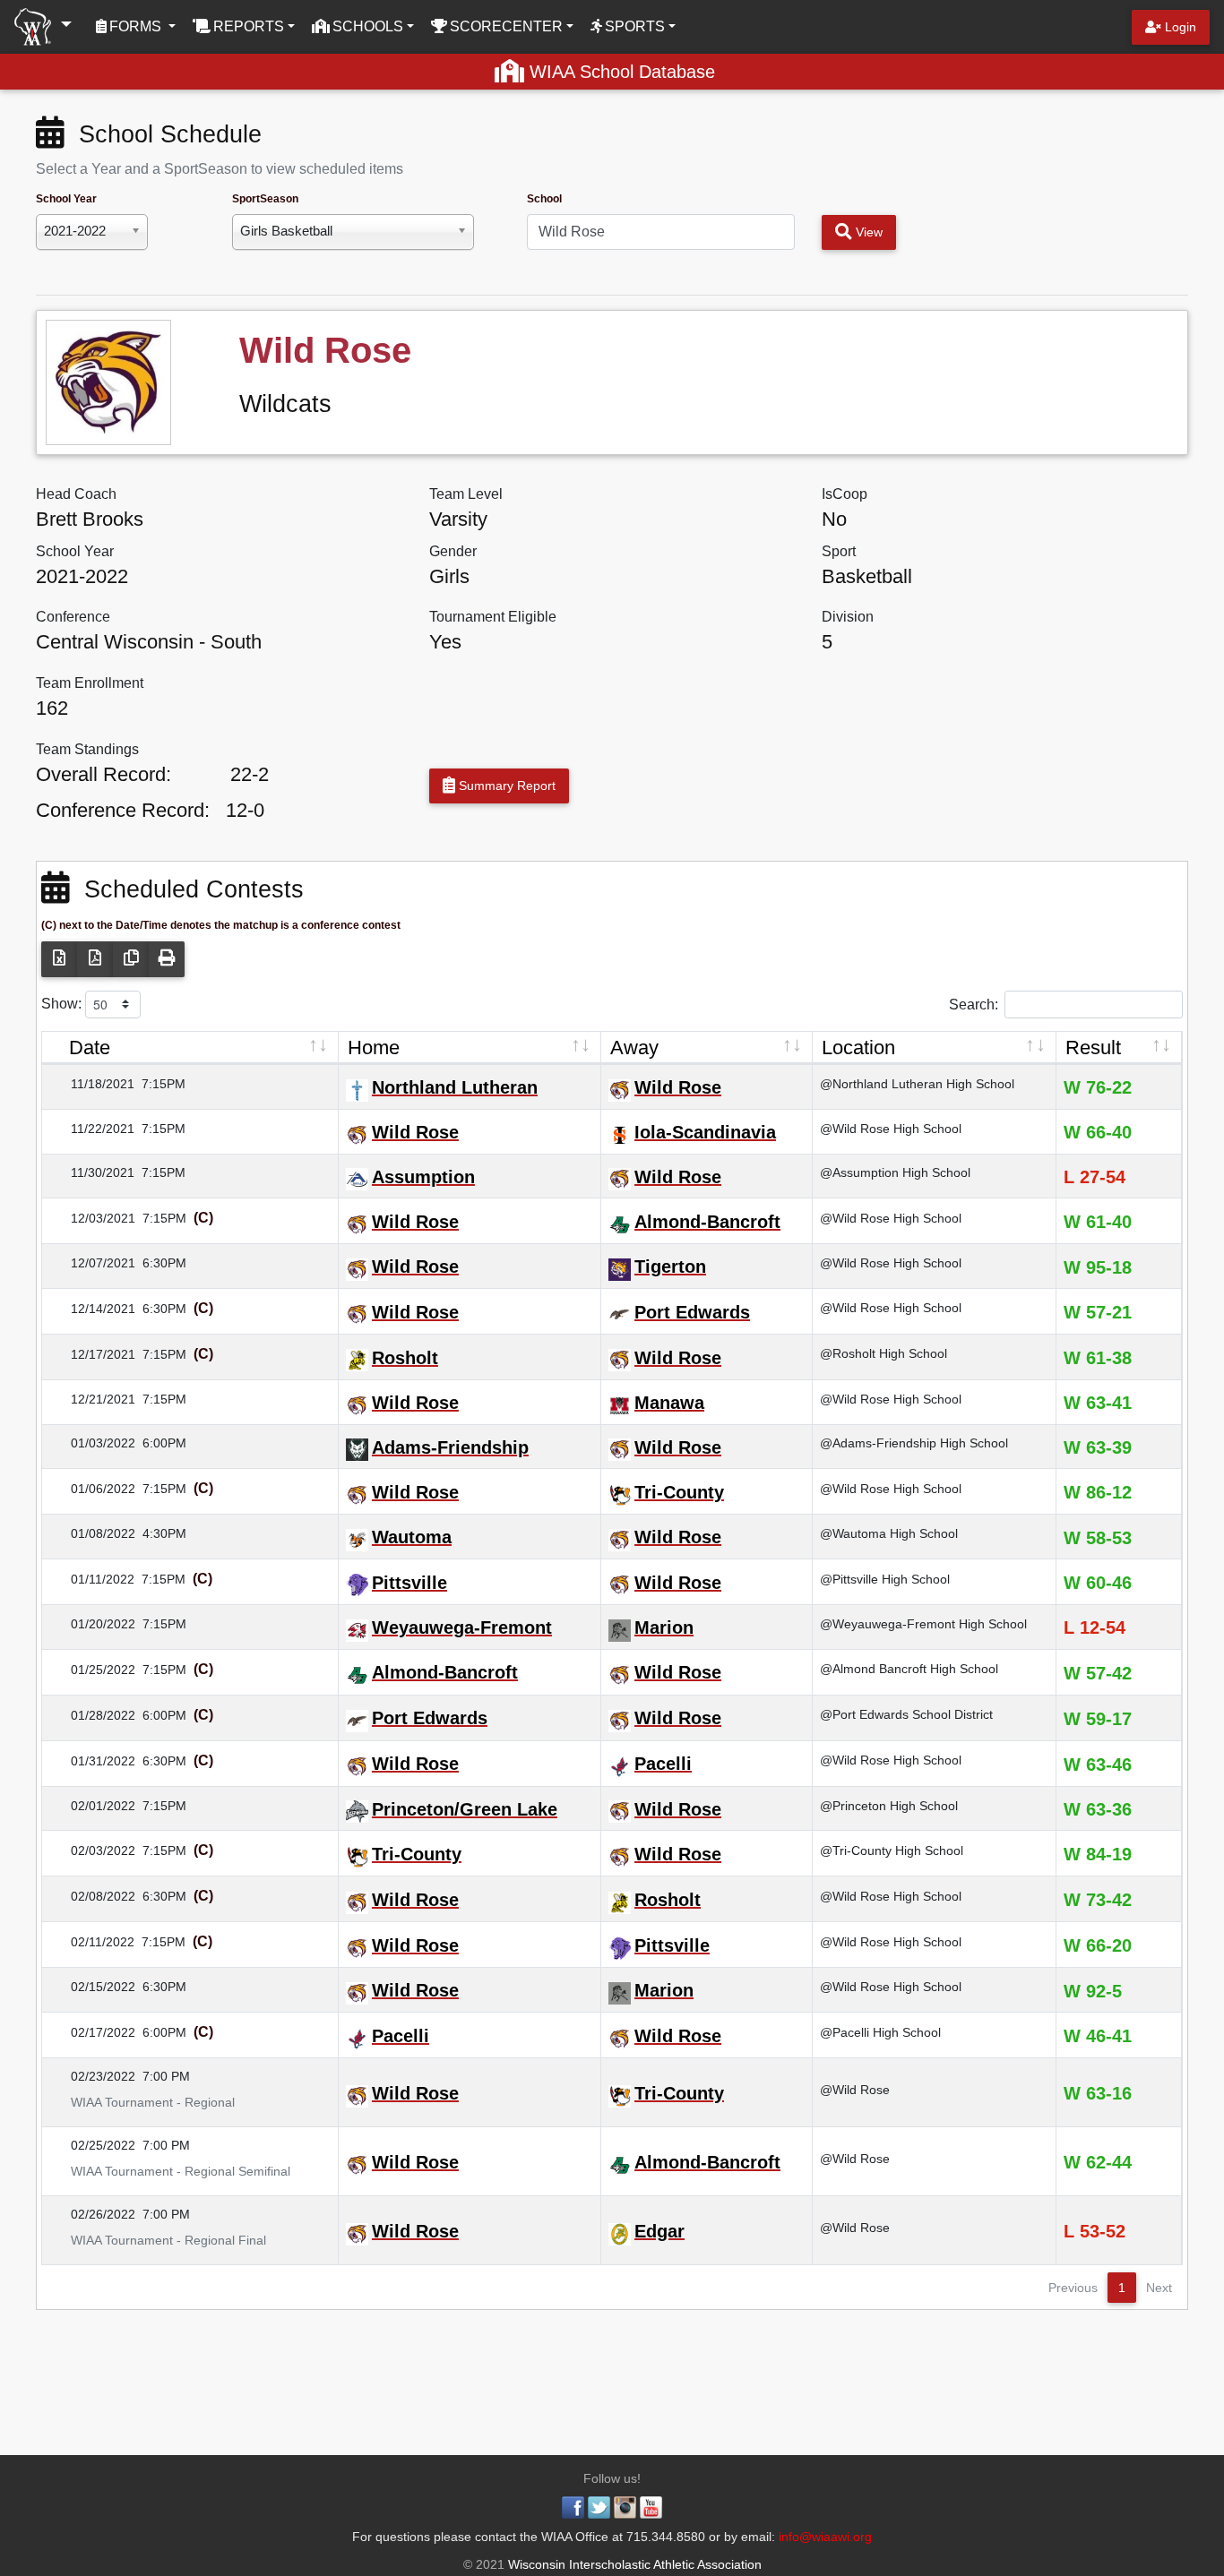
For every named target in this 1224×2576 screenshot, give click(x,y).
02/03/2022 (92, 1850)
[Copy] (131, 959)
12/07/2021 (92, 1263)
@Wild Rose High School (891, 1129)
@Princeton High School (889, 1806)
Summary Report (505, 786)
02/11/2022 (92, 1942)
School (544, 199)
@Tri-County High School (892, 1850)
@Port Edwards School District (906, 1714)
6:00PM (164, 1443)
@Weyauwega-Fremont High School (923, 1624)
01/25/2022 (92, 1670)
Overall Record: (103, 774)
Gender (453, 551)
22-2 (250, 774)
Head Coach (76, 494)
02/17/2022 (92, 2032)
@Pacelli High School (880, 2032)
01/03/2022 (92, 1443)
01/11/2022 (92, 1579)
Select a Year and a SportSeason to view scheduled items (220, 169)
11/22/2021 (92, 1129)
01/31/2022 (92, 1761)
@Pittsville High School (885, 1579)
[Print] (167, 959)
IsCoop (845, 494)
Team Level (466, 494)
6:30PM (164, 1263)
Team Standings (87, 749)
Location (858, 1048)
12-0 (245, 810)
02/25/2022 (92, 2145)
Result (1093, 1048)
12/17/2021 (92, 1354)
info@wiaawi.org (825, 2537)
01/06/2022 (92, 1489)
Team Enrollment (90, 683)
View (867, 232)
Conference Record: (123, 810)
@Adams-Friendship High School (914, 1443)
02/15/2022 (92, 1987)
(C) (202, 1218)
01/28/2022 (92, 1715)
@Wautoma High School (889, 1533)
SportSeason (265, 199)
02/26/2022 (92, 2214)
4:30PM (164, 1533)
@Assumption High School (895, 1172)
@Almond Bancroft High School (909, 1669)
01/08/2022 (92, 1533)
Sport (839, 551)
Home (374, 1048)
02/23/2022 (92, 2076)
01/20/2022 (92, 1624)
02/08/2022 (92, 1896)
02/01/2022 (92, 1806)
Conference (73, 617)
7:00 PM (166, 2076)
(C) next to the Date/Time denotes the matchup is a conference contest (221, 925)
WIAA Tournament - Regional (142, 2102)
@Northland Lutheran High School (917, 1084)
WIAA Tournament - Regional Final (158, 2240)
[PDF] (95, 959)
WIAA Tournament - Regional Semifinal (170, 2171)
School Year (66, 199)
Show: (63, 1003)
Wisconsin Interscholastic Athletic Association (633, 2564)
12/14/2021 (92, 1309)
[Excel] (59, 959)
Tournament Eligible (493, 617)
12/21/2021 (92, 1399)
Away (634, 1048)
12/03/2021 (92, 1218)
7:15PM (164, 1084)
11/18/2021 (92, 1084)
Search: (974, 1004)
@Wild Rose (855, 2090)
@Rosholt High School (884, 1353)
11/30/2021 (92, 1172)
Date (90, 1048)
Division (848, 617)
